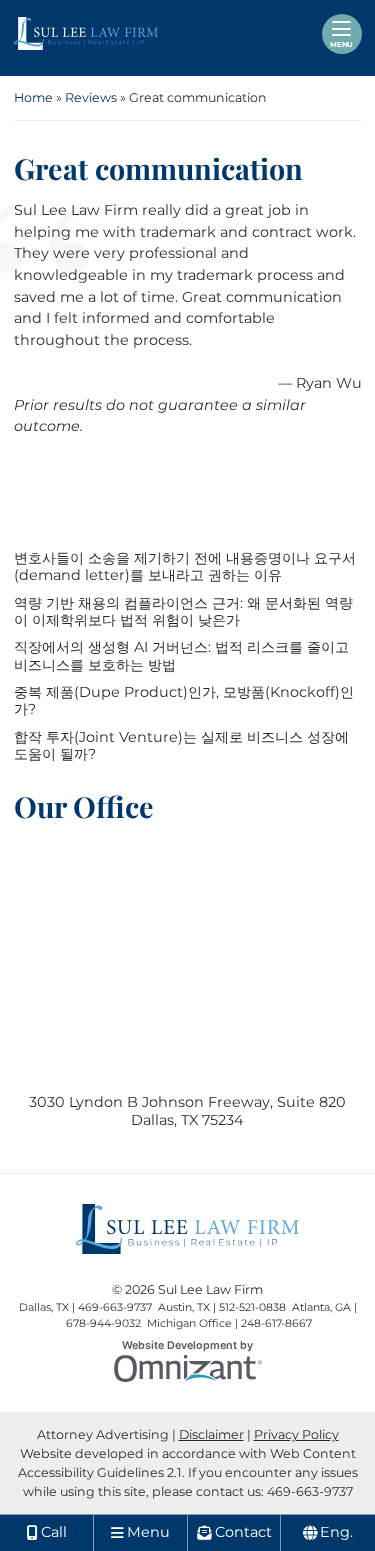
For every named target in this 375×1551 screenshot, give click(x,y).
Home (33, 97)
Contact (243, 1532)
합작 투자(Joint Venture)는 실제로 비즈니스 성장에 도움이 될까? (181, 746)
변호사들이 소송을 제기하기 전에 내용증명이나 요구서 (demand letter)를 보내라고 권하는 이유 (185, 567)
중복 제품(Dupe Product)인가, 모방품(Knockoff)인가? (184, 701)
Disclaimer (211, 1434)
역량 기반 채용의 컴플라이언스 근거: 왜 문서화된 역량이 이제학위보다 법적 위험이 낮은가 (183, 612)
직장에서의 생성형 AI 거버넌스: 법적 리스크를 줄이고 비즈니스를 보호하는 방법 (181, 656)
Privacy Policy (296, 1434)
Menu (341, 44)
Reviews (91, 97)
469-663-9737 (310, 1491)
